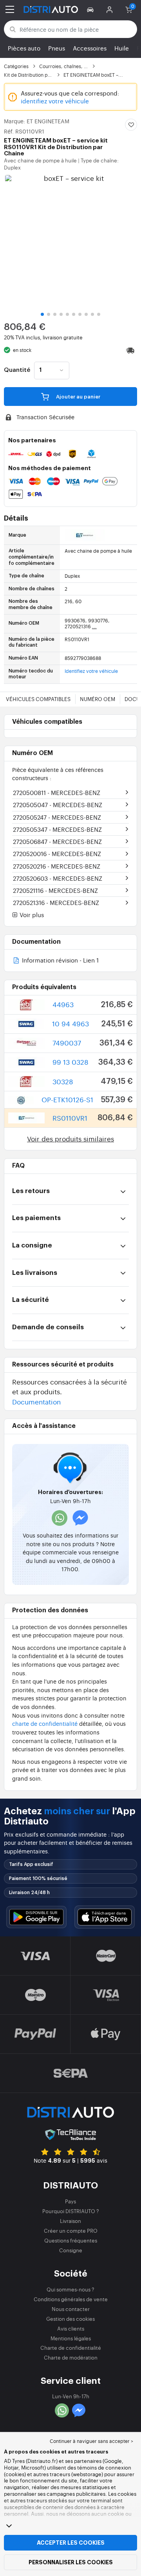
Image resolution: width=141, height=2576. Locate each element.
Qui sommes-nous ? (70, 2289)
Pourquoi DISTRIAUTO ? (71, 2211)
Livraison (70, 2221)
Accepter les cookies (71, 2543)
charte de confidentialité (45, 1723)
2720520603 (58, 878)
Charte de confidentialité (71, 2348)
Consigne (71, 2250)
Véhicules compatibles (38, 699)
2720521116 (55, 890)
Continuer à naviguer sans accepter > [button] (91, 2441)
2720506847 (57, 841)
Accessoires (90, 48)
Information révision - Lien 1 (60, 961)
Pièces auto (24, 48)
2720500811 (57, 792)
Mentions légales (71, 2338)
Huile (122, 48)
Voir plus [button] (31, 915)
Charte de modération (71, 2357)
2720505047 (58, 805)
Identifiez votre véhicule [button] (91, 671)
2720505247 (57, 817)
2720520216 (57, 866)
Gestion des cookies (70, 2319)
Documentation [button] (36, 1402)
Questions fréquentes (71, 2240)
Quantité (17, 370)
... (94, 626)
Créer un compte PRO (71, 2231)
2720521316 (56, 902)
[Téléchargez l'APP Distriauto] (36, 1917)
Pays (70, 2201)
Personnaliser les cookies (71, 2562)
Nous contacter (71, 2309)
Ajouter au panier (78, 397)
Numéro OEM (98, 699)
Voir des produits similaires (70, 1138)
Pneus (57, 48)
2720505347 (57, 829)
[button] (91, 9)
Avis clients (71, 2328)
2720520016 (57, 854)
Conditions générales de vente (71, 2299)
